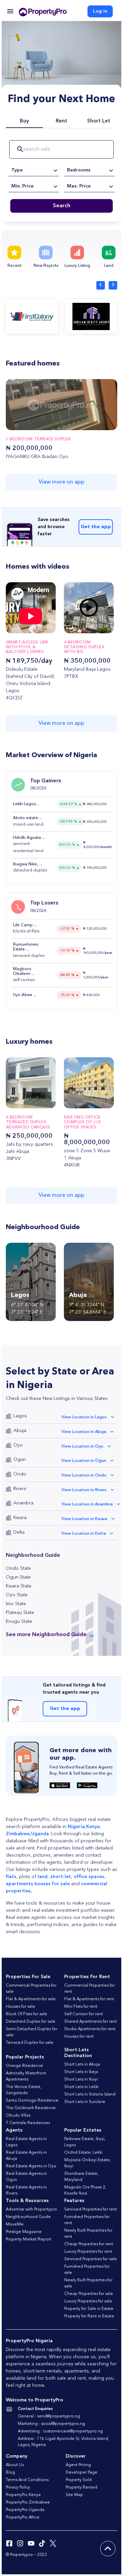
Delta (19, 1532)
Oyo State (17, 1595)
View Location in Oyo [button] (83, 1447)
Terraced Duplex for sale (30, 2043)
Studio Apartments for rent (90, 2029)
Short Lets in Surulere (85, 2102)
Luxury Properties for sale (88, 2301)
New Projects (46, 266)
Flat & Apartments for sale (31, 1999)
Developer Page (81, 2473)
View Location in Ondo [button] (84, 1476)
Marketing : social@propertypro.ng (51, 2424)
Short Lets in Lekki (81, 2087)
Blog (10, 2473)
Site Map (74, 2495)
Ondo (20, 1474)
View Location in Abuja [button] (84, 1432)
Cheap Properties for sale (89, 2294)
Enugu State (19, 1621)
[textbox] (34, 170)
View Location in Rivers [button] (84, 1490)
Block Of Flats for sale (26, 2014)
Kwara (20, 1518)
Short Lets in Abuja (82, 2065)
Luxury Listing (77, 266)
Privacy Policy (18, 2488)
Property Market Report (29, 2239)
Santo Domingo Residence (32, 2101)
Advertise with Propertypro (31, 2210)
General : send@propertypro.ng (49, 2416)
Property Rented (81, 2488)
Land (109, 266)
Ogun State (18, 1577)
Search (62, 206)
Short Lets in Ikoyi (81, 2080)
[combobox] (34, 170)
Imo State (16, 1604)
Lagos (20, 1416)
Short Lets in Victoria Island (90, 2094)
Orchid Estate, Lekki (83, 2153)
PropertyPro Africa (23, 2517)
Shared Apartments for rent (91, 2022)
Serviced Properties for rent (91, 2210)
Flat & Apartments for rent (89, 1999)
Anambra (23, 1503)
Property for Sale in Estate (89, 2309)
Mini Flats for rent (81, 2007)
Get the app (96, 527)
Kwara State (19, 1586)
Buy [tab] (24, 121)
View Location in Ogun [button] (84, 1461)
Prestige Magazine (24, 2232)
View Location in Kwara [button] (84, 1519)
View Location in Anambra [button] (87, 1504)
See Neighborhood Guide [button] (46, 1635)
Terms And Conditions (27, 2480)
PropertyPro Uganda (25, 2510)
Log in (100, 11)
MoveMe (15, 2224)
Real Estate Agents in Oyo (31, 2166)
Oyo (18, 1445)
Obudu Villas (18, 2116)
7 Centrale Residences (28, 2123)
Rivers (20, 1489)
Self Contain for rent (84, 2014)
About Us (15, 2465)
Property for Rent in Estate (89, 2316)
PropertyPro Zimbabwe (28, 2502)
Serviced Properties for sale (91, 2259)
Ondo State (18, 1568)
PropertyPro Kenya (23, 2495)
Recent (15, 266)
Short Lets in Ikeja (81, 2072)
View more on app (61, 482)
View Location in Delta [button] (84, 1534)
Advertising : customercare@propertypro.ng (60, 2431)
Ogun (20, 1460)
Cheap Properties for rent (89, 2244)
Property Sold (79, 2480)
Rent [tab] (61, 121)
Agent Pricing (78, 2465)
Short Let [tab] (99, 121)
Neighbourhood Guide (28, 2217)
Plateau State (20, 1613)
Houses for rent (79, 2037)
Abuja (20, 1431)
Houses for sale (20, 2007)
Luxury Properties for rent (88, 2252)
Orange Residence (24, 2066)
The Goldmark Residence (31, 2108)
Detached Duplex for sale (31, 2022)
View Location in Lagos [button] (84, 1417)
